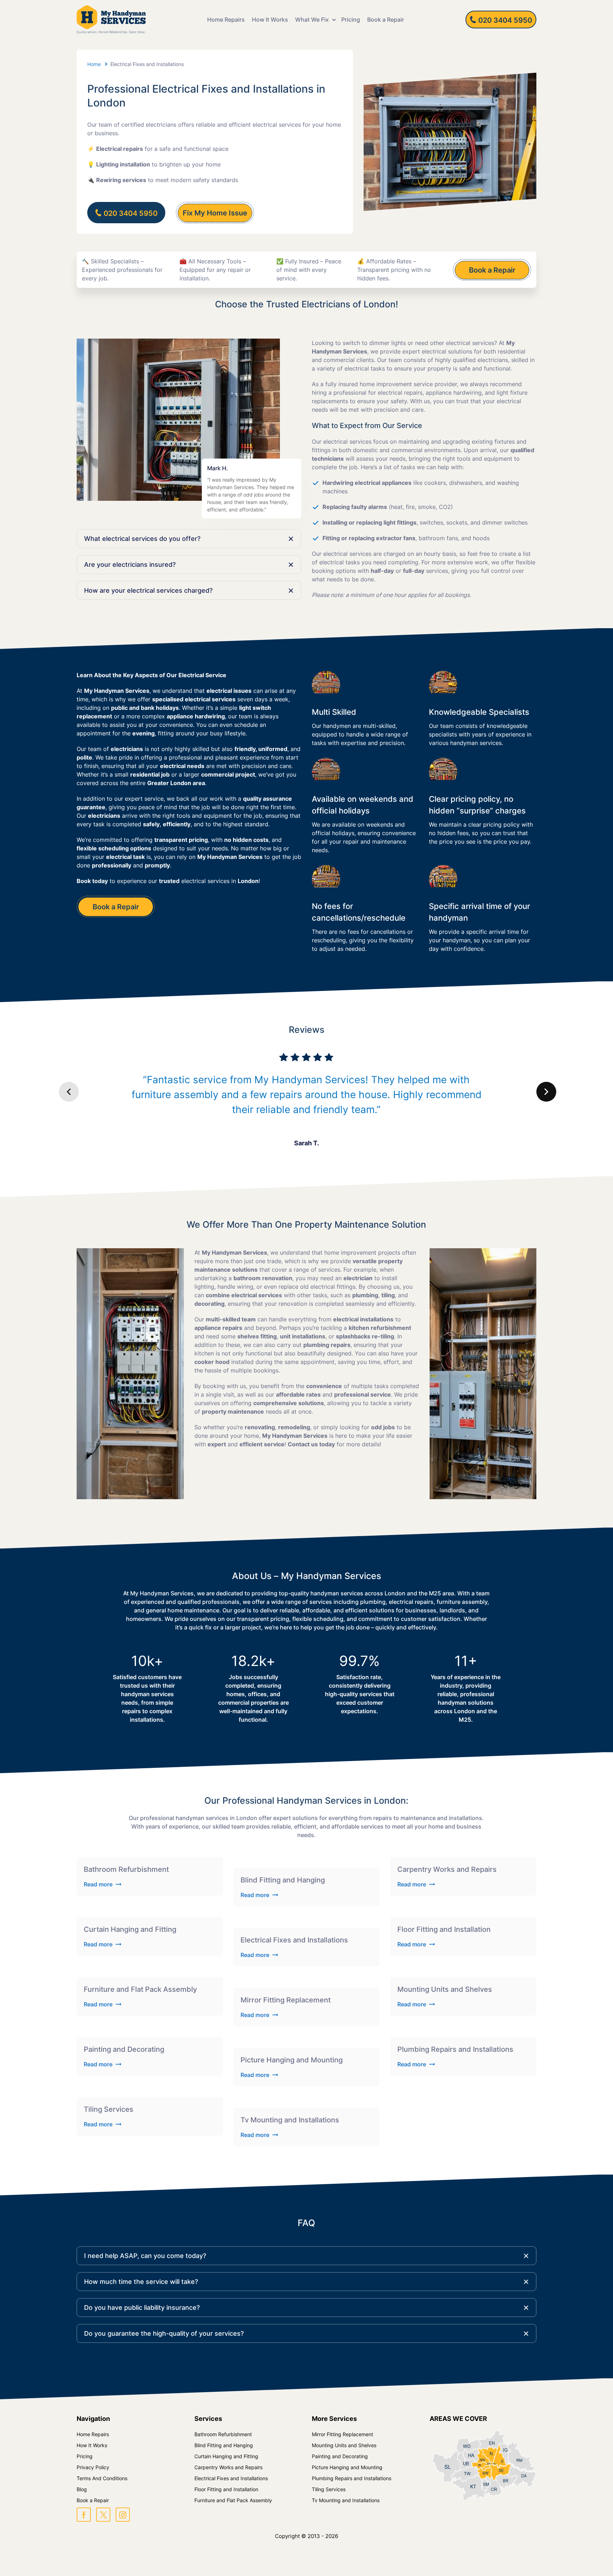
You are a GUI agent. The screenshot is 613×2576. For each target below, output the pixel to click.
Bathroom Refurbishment (223, 2434)
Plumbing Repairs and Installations (352, 2478)
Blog (82, 2489)
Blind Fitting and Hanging (224, 2445)
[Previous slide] (69, 1092)
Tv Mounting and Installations (346, 2500)
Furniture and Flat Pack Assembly (233, 2500)
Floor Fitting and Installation (226, 2489)
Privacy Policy (93, 2467)
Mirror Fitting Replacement (343, 2434)
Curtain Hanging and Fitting (226, 2456)
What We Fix (312, 20)
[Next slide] (546, 1092)
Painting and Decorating (340, 2456)
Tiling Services (329, 2489)
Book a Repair (386, 20)
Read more (98, 1884)
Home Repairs (226, 20)
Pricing (351, 20)
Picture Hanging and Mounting (347, 2467)
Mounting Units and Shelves (344, 2445)
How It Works (270, 20)
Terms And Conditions (102, 2478)
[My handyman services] (111, 20)
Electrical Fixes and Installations (231, 2478)
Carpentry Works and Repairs (228, 2467)
